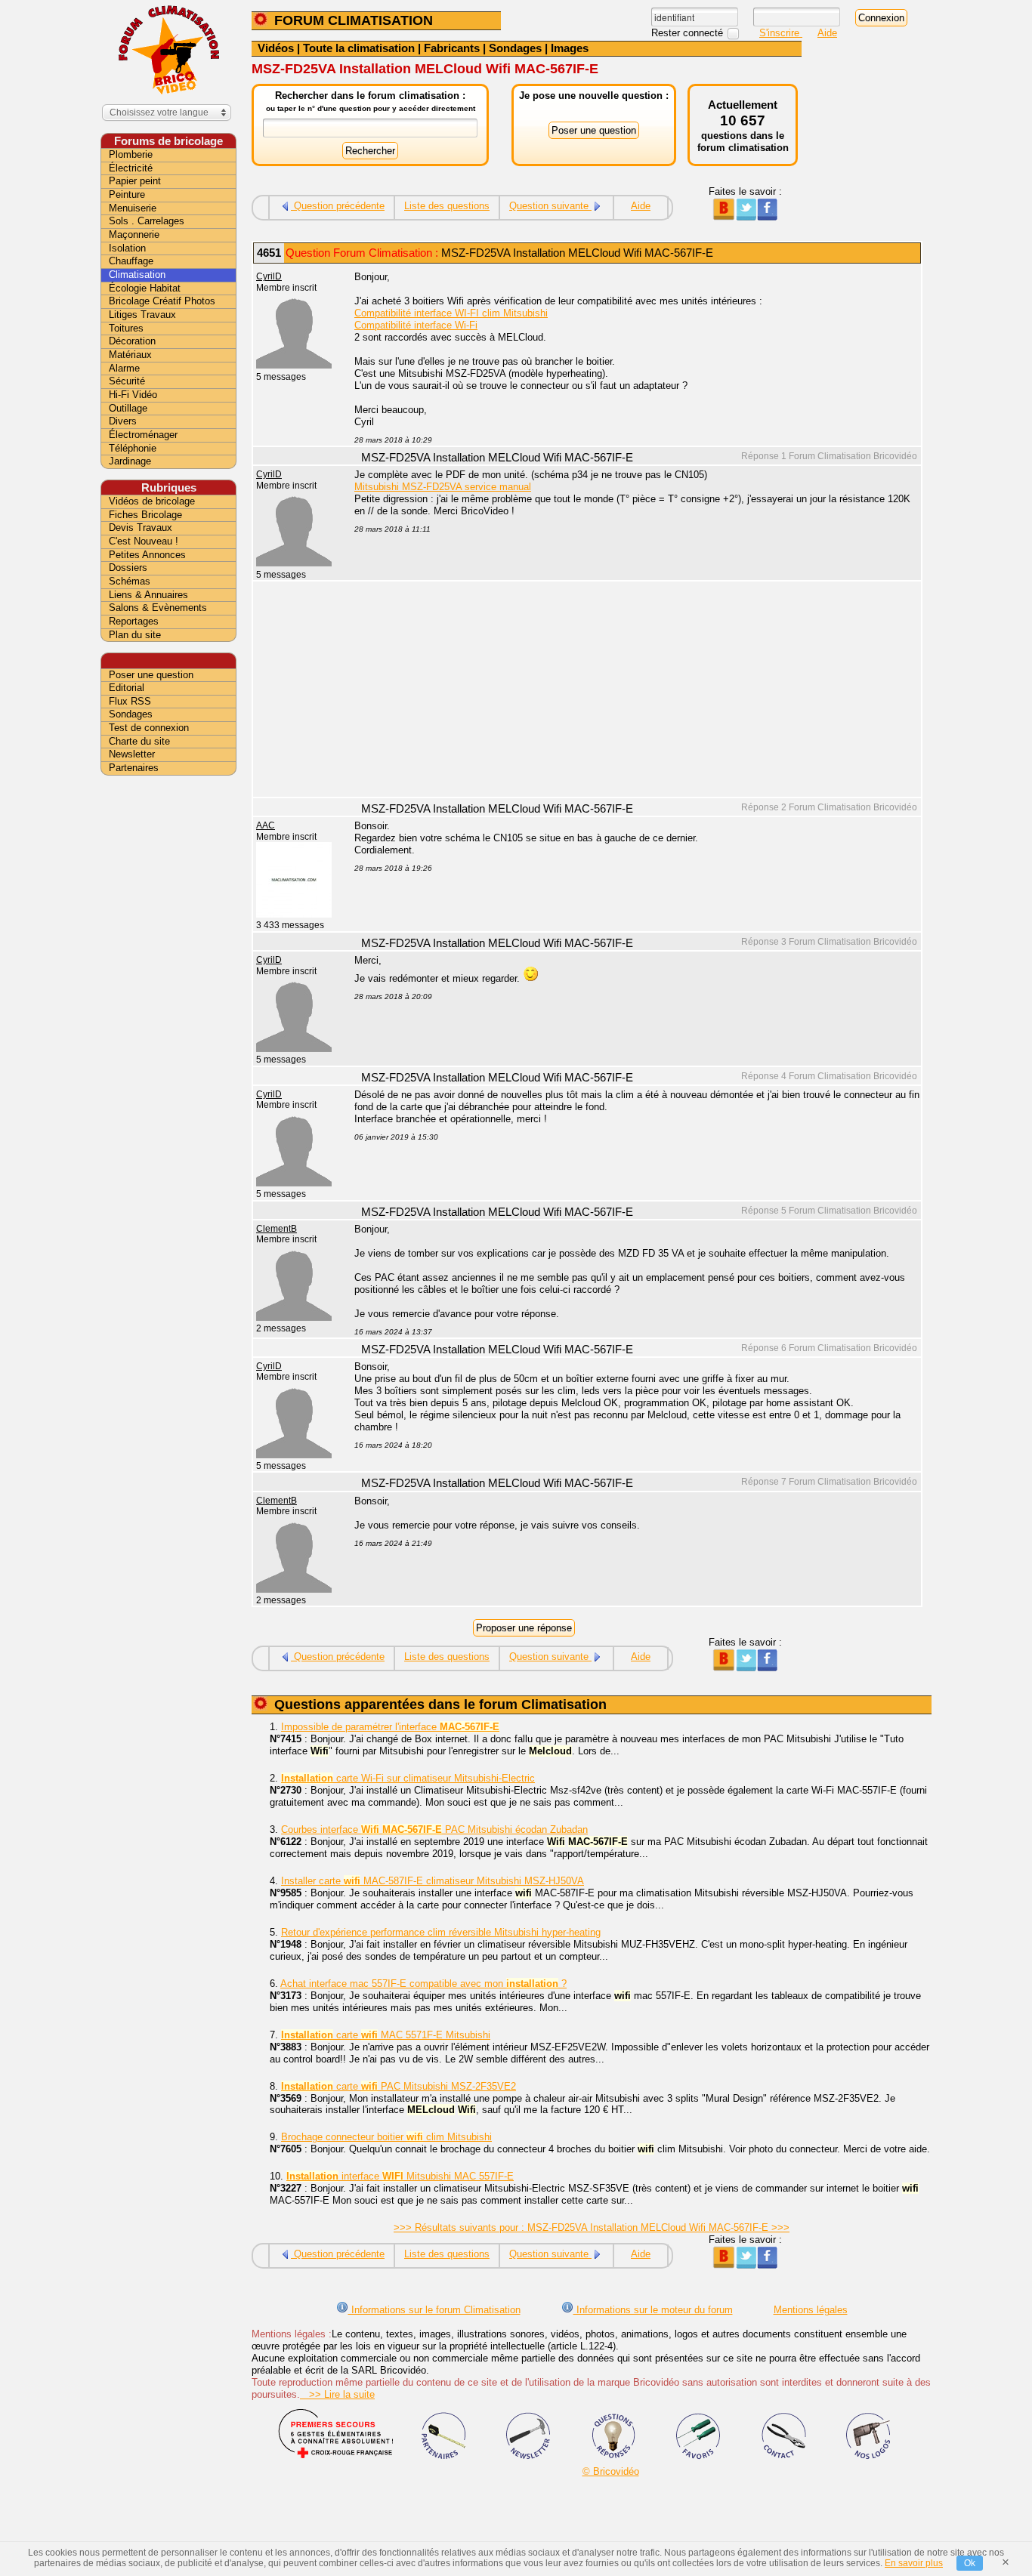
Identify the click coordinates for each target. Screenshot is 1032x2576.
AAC (266, 825)
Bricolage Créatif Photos (162, 301)
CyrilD (269, 276)
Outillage (128, 408)
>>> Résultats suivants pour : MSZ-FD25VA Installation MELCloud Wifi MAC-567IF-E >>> (592, 2227)
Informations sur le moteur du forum (653, 2310)
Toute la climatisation (359, 48)
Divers (123, 421)
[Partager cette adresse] (723, 217)
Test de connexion (149, 728)
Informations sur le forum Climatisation (434, 2310)
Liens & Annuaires (148, 595)
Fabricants (452, 48)
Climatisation (137, 275)
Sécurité (127, 381)
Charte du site (139, 741)
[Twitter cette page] (745, 217)
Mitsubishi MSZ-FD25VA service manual (443, 487)
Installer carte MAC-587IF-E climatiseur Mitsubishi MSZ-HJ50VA (433, 1881)
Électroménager (143, 435)
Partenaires (134, 768)
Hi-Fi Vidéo (133, 395)
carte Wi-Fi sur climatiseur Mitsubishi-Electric (408, 1778)
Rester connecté (689, 33)
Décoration (132, 341)
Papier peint (135, 181)
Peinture (127, 194)
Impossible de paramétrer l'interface (390, 1727)
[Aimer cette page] (767, 217)
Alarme (124, 368)
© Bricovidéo (611, 2471)
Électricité (131, 168)
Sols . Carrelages (147, 221)
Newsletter (132, 754)
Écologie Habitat (145, 288)
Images (570, 48)
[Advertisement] (629, 691)
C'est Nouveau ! (144, 541)
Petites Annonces (147, 555)
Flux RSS (130, 701)
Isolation (127, 248)
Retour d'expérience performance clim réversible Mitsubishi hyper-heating (441, 1932)
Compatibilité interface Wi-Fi (416, 325)
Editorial (127, 688)
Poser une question (151, 675)
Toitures (126, 328)
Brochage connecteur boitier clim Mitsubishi (386, 2137)
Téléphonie (133, 448)
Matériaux (130, 355)
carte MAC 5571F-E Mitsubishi (386, 2035)
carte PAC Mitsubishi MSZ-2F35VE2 (399, 2086)
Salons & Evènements (158, 608)
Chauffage (131, 261)
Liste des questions (447, 206)
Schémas (130, 581)
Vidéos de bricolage (152, 501)
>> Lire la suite (337, 2394)
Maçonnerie (134, 234)
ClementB (277, 1229)
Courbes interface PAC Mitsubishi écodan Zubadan (434, 1829)
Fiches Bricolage (145, 515)
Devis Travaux (141, 528)
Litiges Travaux (142, 315)
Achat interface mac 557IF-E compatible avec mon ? (423, 1984)
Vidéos (276, 48)
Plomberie (131, 154)
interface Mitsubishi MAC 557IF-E (400, 2176)
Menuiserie (133, 208)
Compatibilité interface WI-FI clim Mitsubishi (451, 313)
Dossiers (128, 568)
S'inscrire (781, 33)
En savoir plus (914, 2563)
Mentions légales (811, 2310)
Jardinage (130, 461)
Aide (827, 33)
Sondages (515, 48)
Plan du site (135, 635)
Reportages (134, 621)
